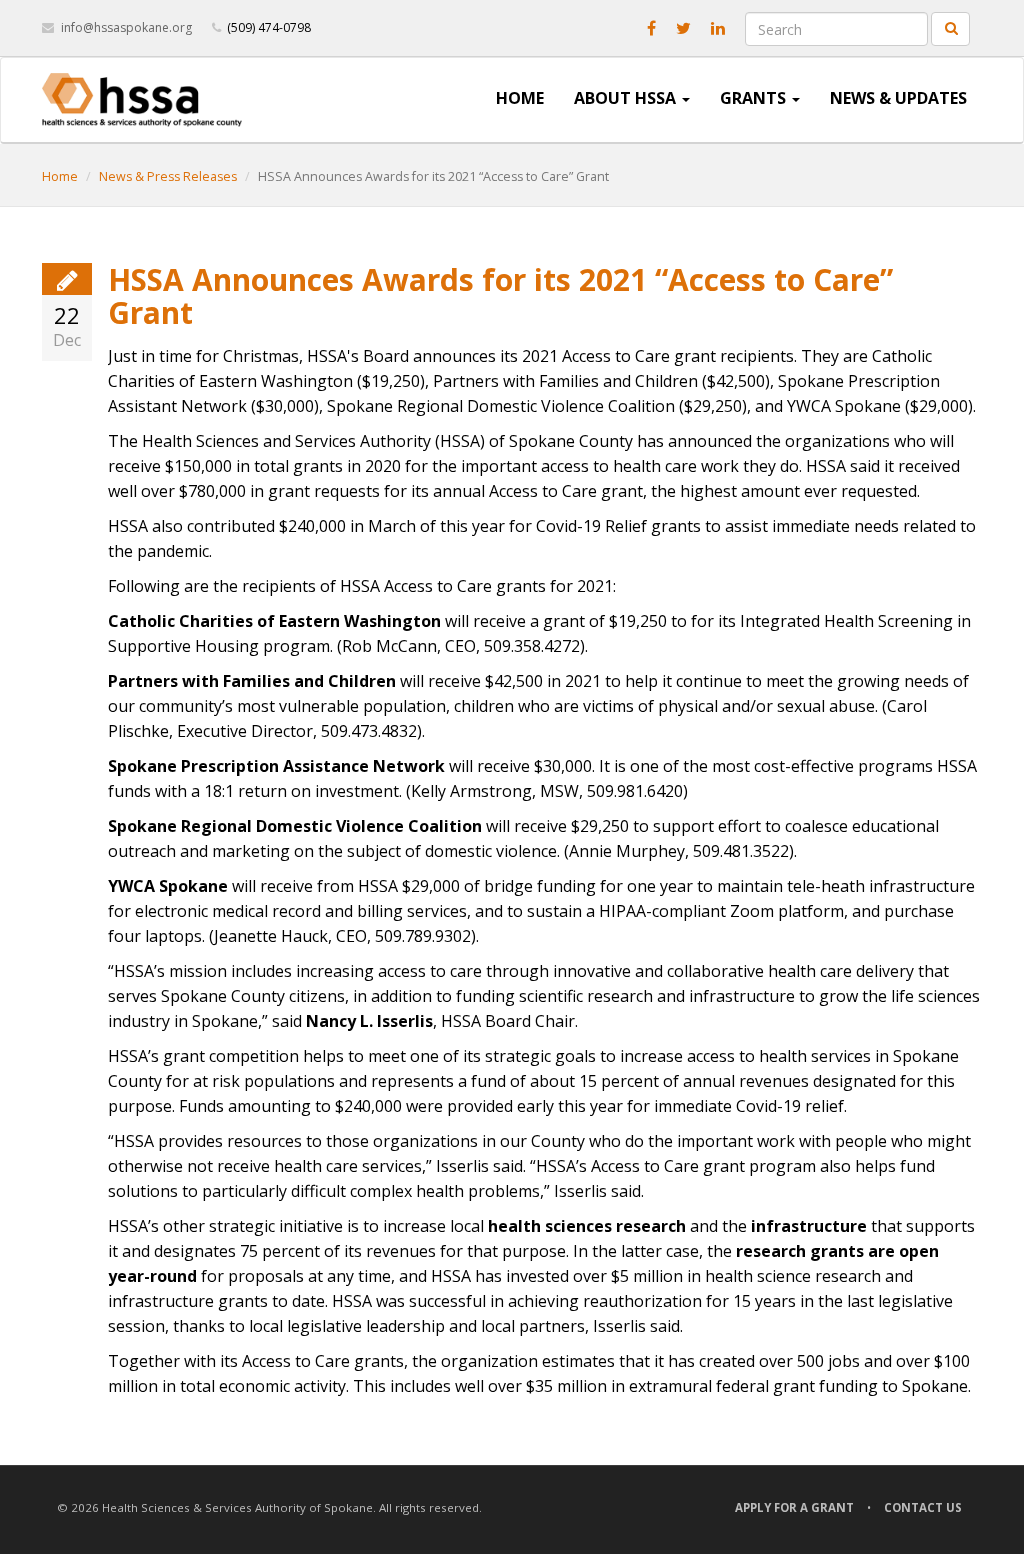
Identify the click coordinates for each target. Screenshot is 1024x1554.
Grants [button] (755, 98)
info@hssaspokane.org (126, 27)
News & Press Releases (168, 176)
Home (520, 98)
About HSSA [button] (627, 98)
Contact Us (923, 1507)
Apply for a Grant (794, 1507)
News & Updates (898, 98)
